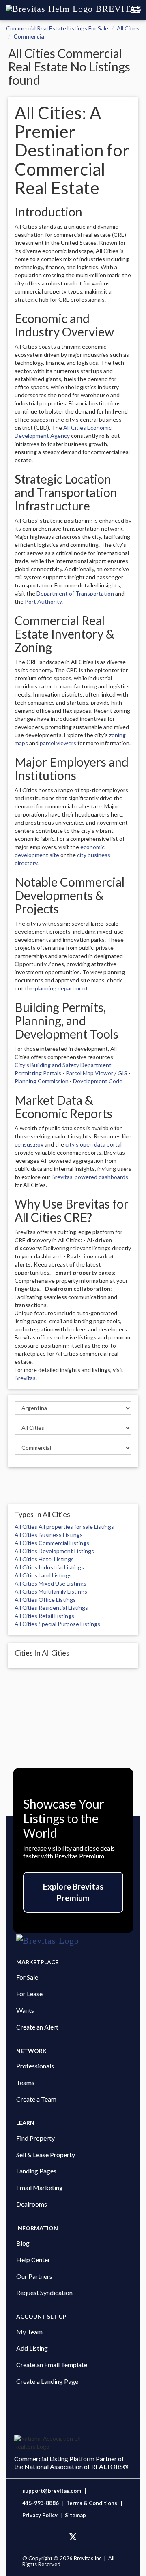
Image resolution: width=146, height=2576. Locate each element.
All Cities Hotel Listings (44, 1559)
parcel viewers (58, 743)
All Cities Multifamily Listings (51, 1591)
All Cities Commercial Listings (52, 1543)
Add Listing (32, 2348)
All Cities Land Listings (43, 1575)
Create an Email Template (52, 2365)
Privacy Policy (40, 2515)
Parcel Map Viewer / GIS (97, 1073)
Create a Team (36, 2099)
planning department (61, 988)
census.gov (29, 1144)
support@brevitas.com (52, 2491)
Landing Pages (36, 2171)
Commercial (30, 36)
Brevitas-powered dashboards (90, 1177)
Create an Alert (37, 2027)
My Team (29, 2332)
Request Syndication (44, 2292)
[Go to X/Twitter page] (73, 2537)
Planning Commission (42, 1081)
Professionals (35, 2066)
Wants (25, 2010)
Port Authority (43, 601)
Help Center (33, 2260)
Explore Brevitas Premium (73, 1892)
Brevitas (25, 1378)
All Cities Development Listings (54, 1551)
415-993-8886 (41, 2503)
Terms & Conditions (92, 2503)
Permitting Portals (38, 1073)
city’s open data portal (93, 1144)
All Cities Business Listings (49, 1535)
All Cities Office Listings (45, 1600)
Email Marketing (40, 2187)
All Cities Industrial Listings (49, 1567)
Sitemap (75, 2515)
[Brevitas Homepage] (73, 1941)
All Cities (128, 28)
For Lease (29, 1994)
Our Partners (34, 2276)
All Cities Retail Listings (44, 1616)
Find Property (35, 2138)
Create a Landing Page (47, 2381)
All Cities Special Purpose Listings (57, 1624)
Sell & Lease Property (46, 2155)
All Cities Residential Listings (51, 1608)
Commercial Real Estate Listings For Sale (57, 28)
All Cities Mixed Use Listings (50, 1583)
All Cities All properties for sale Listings (64, 1527)
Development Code (98, 1081)
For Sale (27, 1977)
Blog (23, 2243)
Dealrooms (32, 2204)
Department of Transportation (75, 593)
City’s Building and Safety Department (63, 1065)
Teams (25, 2082)
